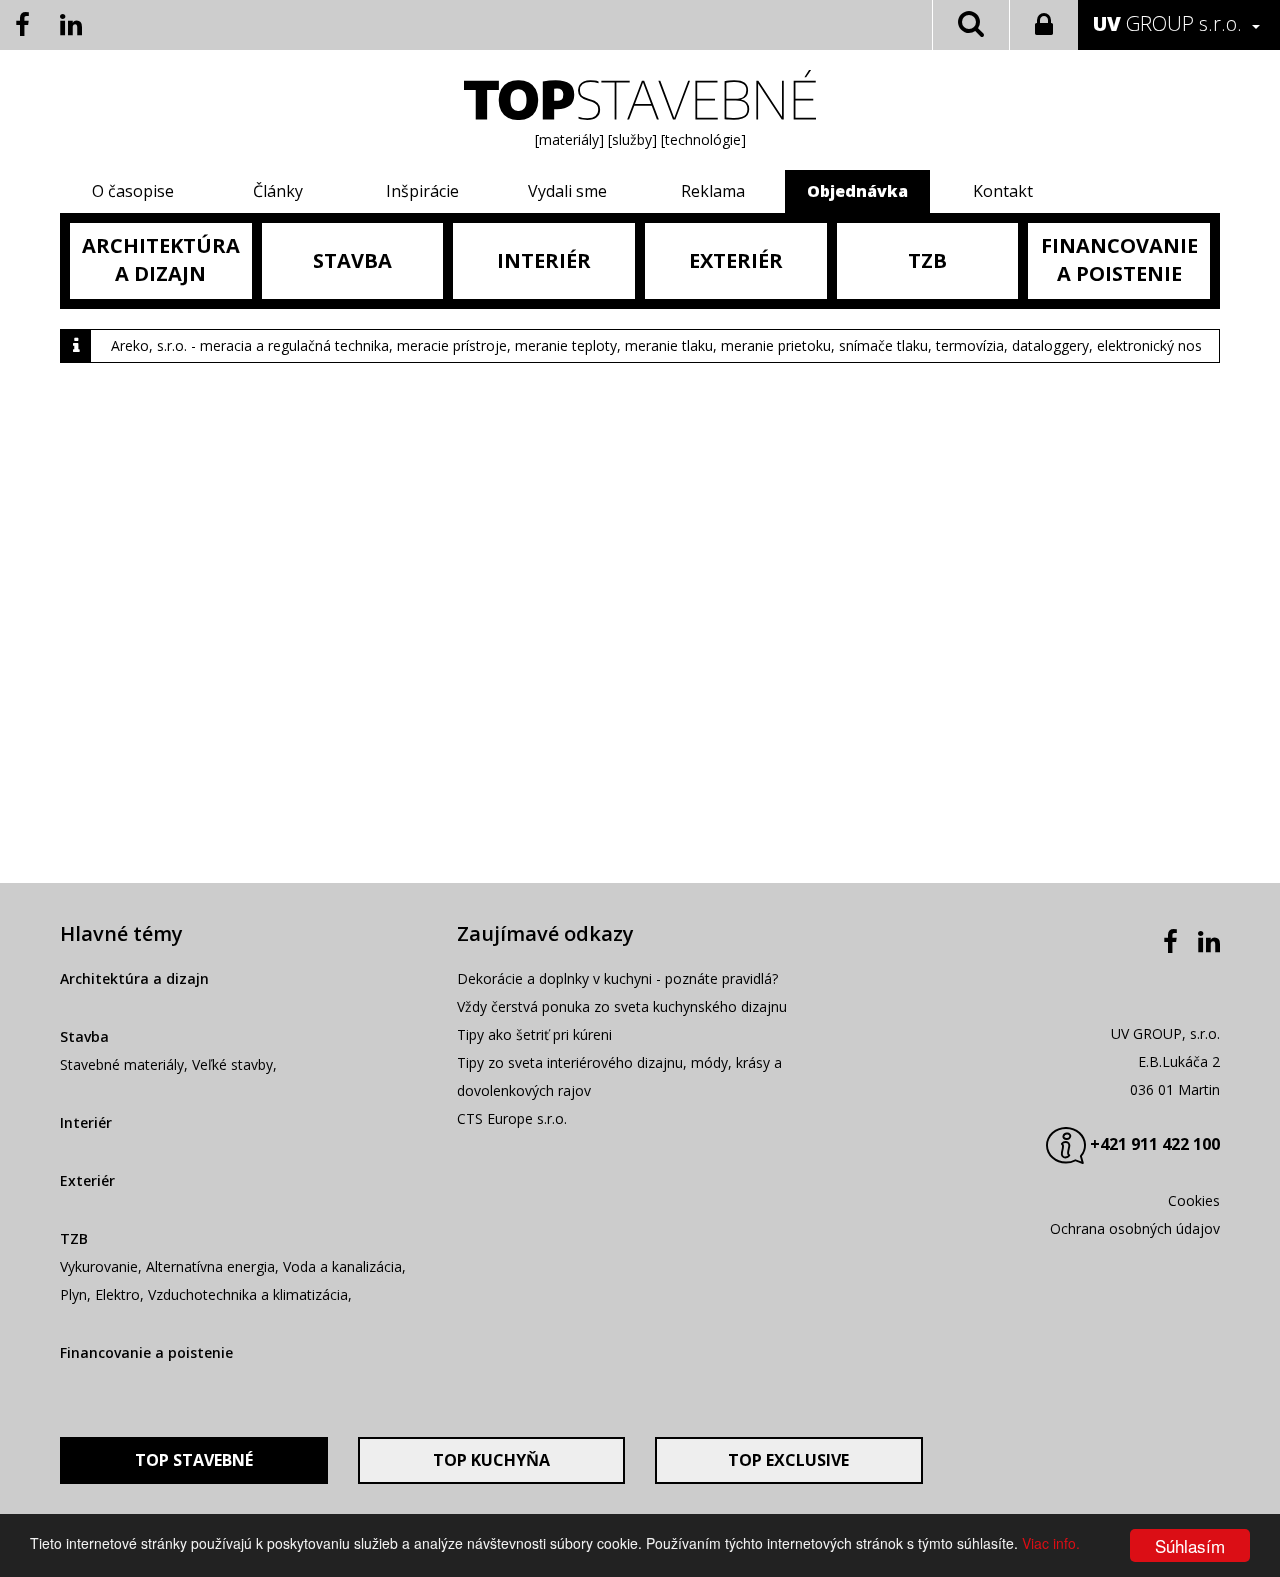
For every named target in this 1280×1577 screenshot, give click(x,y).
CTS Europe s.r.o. (512, 1118)
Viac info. (1051, 1543)
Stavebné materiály (122, 1064)
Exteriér (87, 1180)
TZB (74, 1238)
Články (278, 191)
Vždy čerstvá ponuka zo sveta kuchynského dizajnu (622, 1006)
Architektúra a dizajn (134, 978)
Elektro (117, 1294)
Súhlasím (1190, 1545)
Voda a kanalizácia (342, 1266)
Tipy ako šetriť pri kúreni (534, 1034)
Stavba (84, 1036)
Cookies (1194, 1200)
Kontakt (1003, 191)
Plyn (73, 1294)
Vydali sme (567, 191)
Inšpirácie (422, 191)
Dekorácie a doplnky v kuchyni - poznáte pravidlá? (617, 978)
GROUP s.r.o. (1167, 23)
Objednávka (857, 191)
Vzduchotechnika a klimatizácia (248, 1294)
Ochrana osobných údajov (1135, 1228)
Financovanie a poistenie (146, 1352)
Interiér (86, 1122)
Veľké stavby (232, 1064)
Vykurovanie (99, 1266)
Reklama (713, 191)
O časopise (133, 191)
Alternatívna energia (210, 1266)
